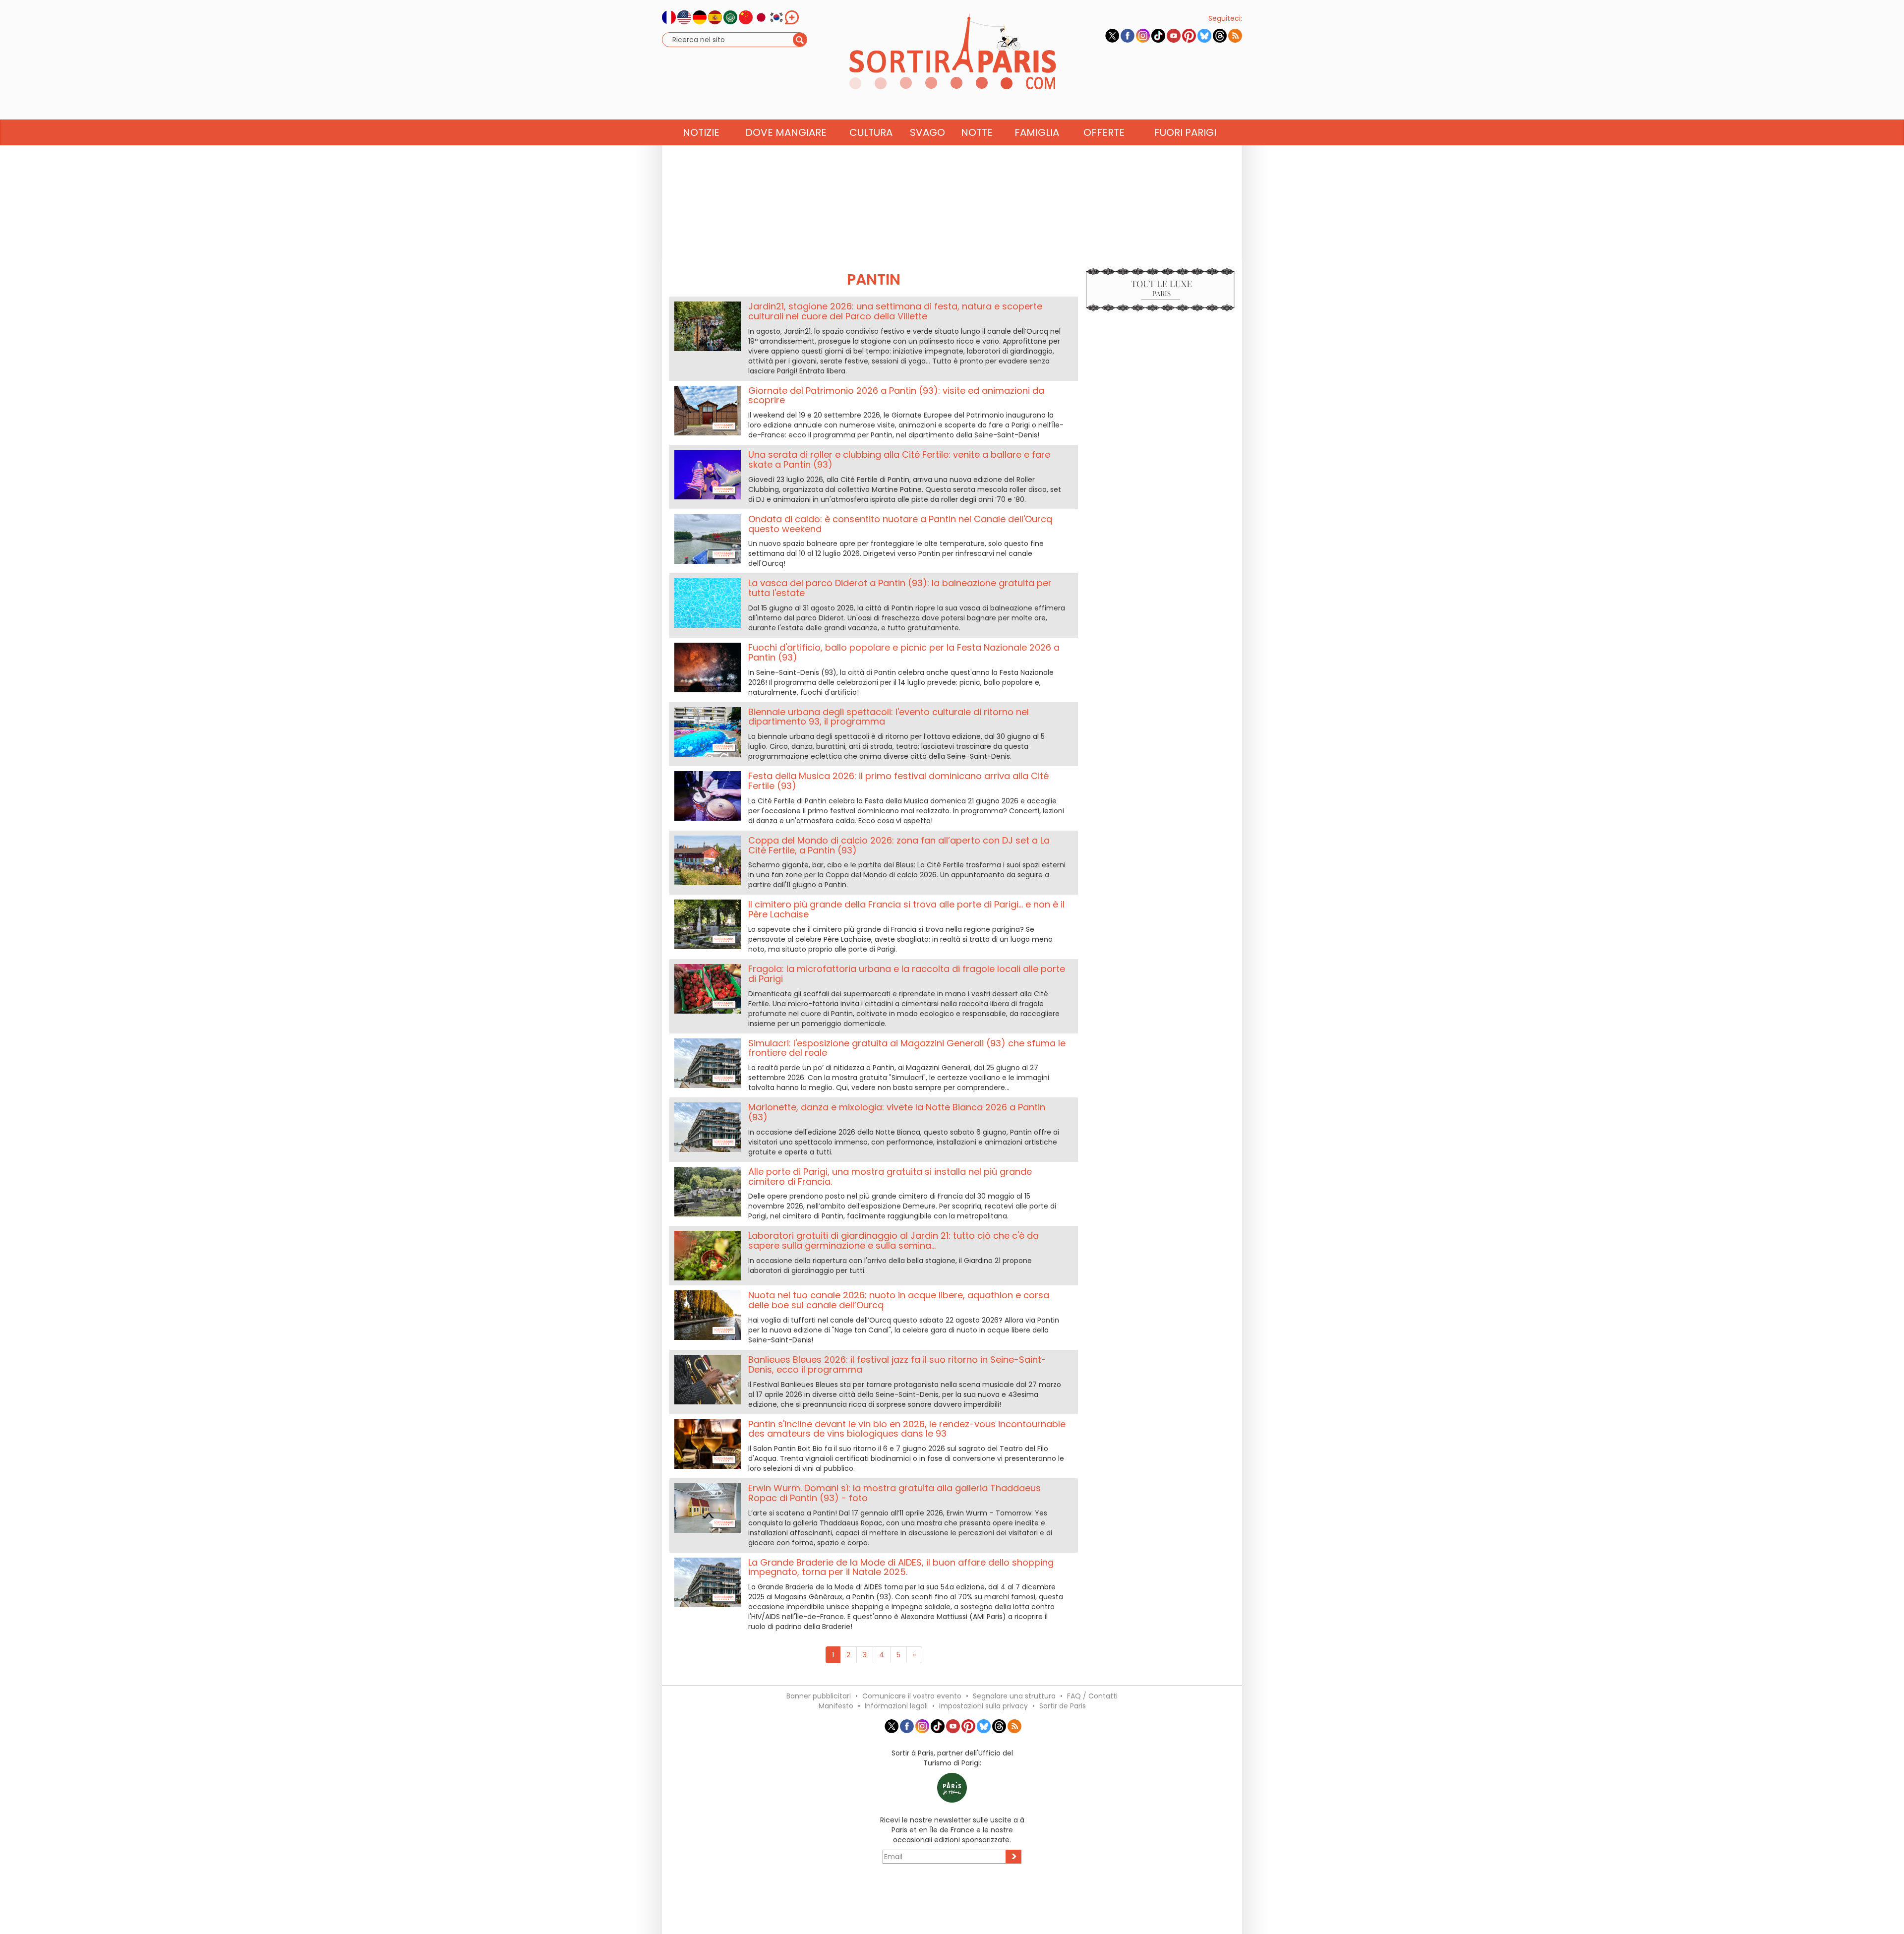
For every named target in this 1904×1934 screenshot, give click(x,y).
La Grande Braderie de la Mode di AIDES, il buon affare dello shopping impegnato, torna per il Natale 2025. (901, 1567)
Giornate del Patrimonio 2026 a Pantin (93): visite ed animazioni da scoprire (896, 395)
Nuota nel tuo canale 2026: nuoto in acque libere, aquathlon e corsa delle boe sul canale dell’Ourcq (899, 1300)
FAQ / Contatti (1092, 1696)
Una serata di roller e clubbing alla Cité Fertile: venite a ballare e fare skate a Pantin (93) (899, 459)
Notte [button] (977, 132)
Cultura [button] (871, 132)
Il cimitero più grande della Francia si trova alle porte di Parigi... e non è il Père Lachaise (906, 909)
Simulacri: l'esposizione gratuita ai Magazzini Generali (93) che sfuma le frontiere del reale (907, 1048)
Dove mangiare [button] (786, 132)
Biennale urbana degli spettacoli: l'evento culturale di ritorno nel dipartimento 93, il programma (889, 717)
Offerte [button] (1104, 132)
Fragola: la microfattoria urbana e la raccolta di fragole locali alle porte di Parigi (907, 974)
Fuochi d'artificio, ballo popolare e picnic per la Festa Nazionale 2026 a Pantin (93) (904, 652)
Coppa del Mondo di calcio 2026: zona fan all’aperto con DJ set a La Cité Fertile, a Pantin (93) (899, 845)
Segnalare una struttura (1014, 1696)
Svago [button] (927, 132)
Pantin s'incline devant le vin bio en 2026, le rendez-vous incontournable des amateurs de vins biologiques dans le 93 (907, 1429)
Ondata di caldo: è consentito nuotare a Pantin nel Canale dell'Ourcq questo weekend (900, 524)
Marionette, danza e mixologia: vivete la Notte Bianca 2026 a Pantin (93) (897, 1112)
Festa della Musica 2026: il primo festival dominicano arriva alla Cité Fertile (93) (898, 781)
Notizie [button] (701, 132)
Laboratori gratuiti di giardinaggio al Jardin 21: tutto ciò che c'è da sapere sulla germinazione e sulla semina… (893, 1240)
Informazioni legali (896, 1706)
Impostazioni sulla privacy (983, 1706)
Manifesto (836, 1706)
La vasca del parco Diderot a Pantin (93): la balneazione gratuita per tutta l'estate (900, 588)
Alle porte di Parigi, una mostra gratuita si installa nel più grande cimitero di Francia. (890, 1177)
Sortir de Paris (1063, 1706)
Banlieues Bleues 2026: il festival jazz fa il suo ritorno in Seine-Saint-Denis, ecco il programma (897, 1364)
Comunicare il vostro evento (912, 1696)
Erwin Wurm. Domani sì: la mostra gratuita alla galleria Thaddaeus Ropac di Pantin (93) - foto (894, 1493)
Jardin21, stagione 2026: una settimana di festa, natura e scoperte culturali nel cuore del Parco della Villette (895, 311)
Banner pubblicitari (819, 1696)
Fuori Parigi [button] (1185, 132)
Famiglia (1037, 132)
